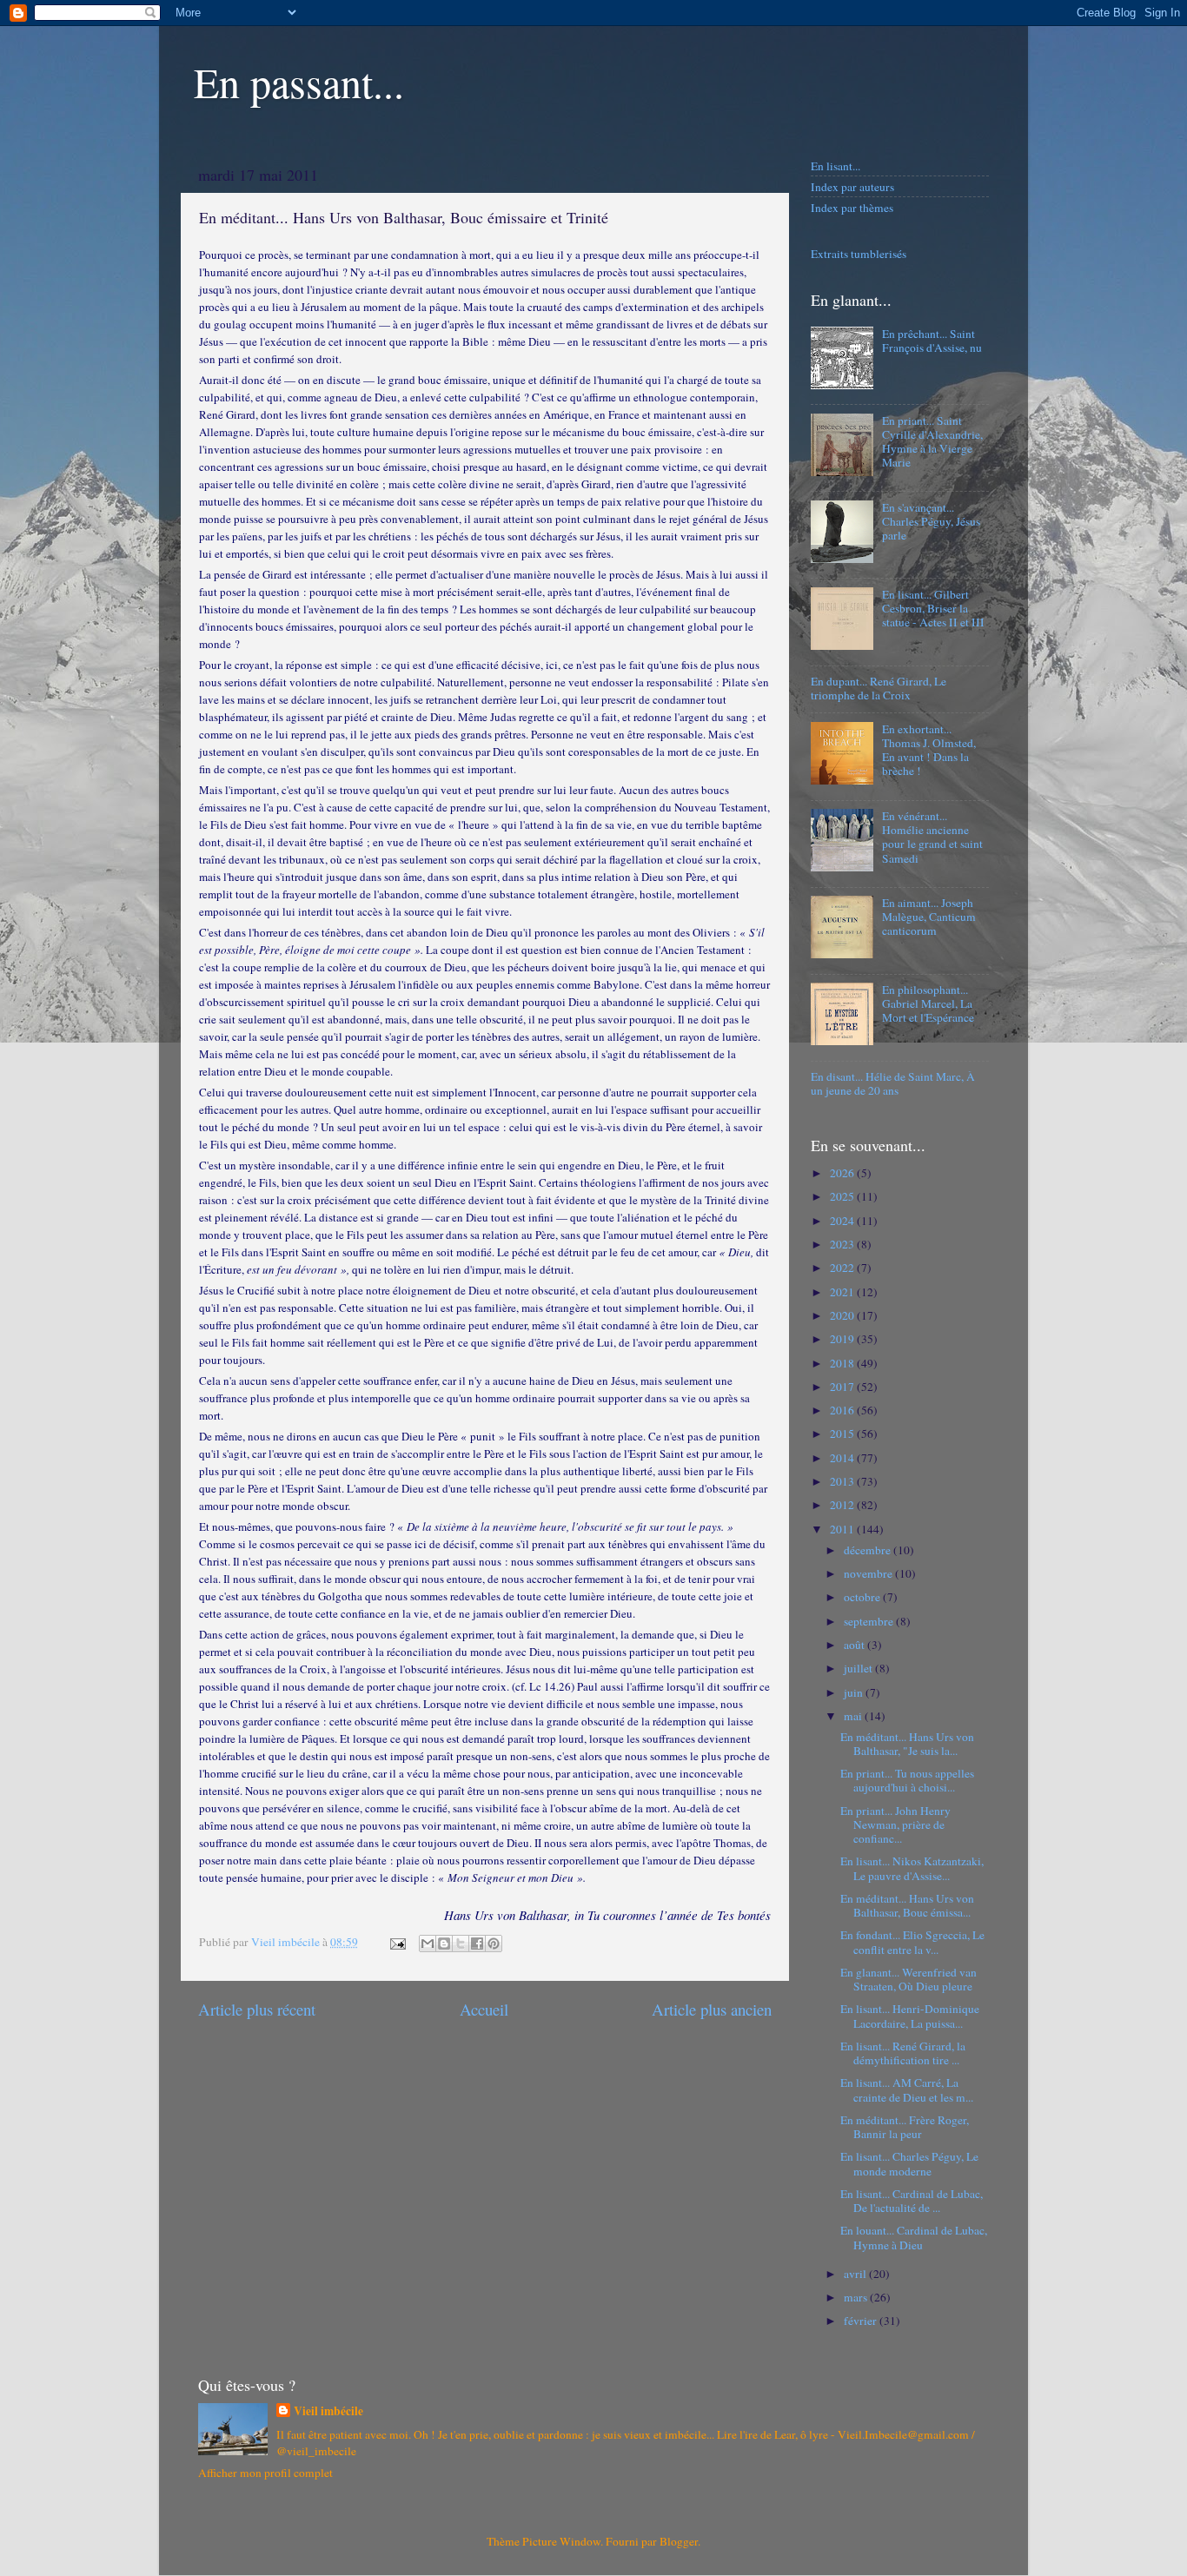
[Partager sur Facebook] (477, 1944)
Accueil (484, 2009)
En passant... (299, 82)
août (855, 1645)
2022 (843, 1268)
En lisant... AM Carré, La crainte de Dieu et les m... (907, 2089)
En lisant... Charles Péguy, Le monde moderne (909, 2163)
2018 (843, 1363)
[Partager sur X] (461, 1944)
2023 (843, 1244)
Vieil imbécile (328, 2411)
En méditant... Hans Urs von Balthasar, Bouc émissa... (907, 1905)
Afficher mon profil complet (265, 2473)
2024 (843, 1221)
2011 (843, 1529)
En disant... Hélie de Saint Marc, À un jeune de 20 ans (893, 1083)
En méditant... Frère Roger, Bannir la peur (905, 2127)
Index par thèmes (852, 208)
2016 (843, 1410)
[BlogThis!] (444, 1944)
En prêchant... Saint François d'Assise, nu (932, 341)
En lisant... (836, 166)
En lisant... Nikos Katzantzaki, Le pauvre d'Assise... (912, 1868)
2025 (843, 1196)
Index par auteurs (852, 187)
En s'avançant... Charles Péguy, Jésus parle (931, 521)
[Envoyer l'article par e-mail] (396, 1942)
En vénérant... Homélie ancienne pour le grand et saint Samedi (932, 837)
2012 (843, 1505)
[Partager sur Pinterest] (494, 1944)
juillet (859, 1668)
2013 (843, 1481)
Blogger (679, 2541)
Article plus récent (257, 2009)
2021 (843, 1292)
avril (856, 2274)
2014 (843, 1458)
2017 (843, 1387)
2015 (843, 1434)
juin (855, 1692)
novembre (869, 1573)
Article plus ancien (712, 2009)
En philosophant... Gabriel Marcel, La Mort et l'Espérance (928, 1003)
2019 (843, 1339)
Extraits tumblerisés (859, 254)
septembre (870, 1621)
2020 (843, 1315)
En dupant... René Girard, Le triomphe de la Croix (879, 688)
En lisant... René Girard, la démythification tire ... (903, 2053)
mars (857, 2297)
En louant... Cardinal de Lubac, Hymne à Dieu (914, 2237)
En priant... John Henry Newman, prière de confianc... (895, 1824)
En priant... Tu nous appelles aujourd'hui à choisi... (907, 1780)
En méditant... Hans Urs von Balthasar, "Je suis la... (907, 1744)
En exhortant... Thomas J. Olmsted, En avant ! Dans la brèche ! (929, 750)
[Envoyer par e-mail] (428, 1944)
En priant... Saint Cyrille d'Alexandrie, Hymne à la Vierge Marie (932, 442)
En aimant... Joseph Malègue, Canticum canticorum (929, 917)
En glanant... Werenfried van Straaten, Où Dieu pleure (908, 1979)
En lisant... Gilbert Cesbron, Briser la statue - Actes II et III (933, 608)
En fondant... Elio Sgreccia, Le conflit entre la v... (912, 1942)
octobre (863, 1597)
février (862, 2321)
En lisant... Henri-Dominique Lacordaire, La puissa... (910, 2016)
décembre (869, 1550)
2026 (843, 1173)
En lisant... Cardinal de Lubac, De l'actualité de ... (912, 2201)
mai (854, 1716)
